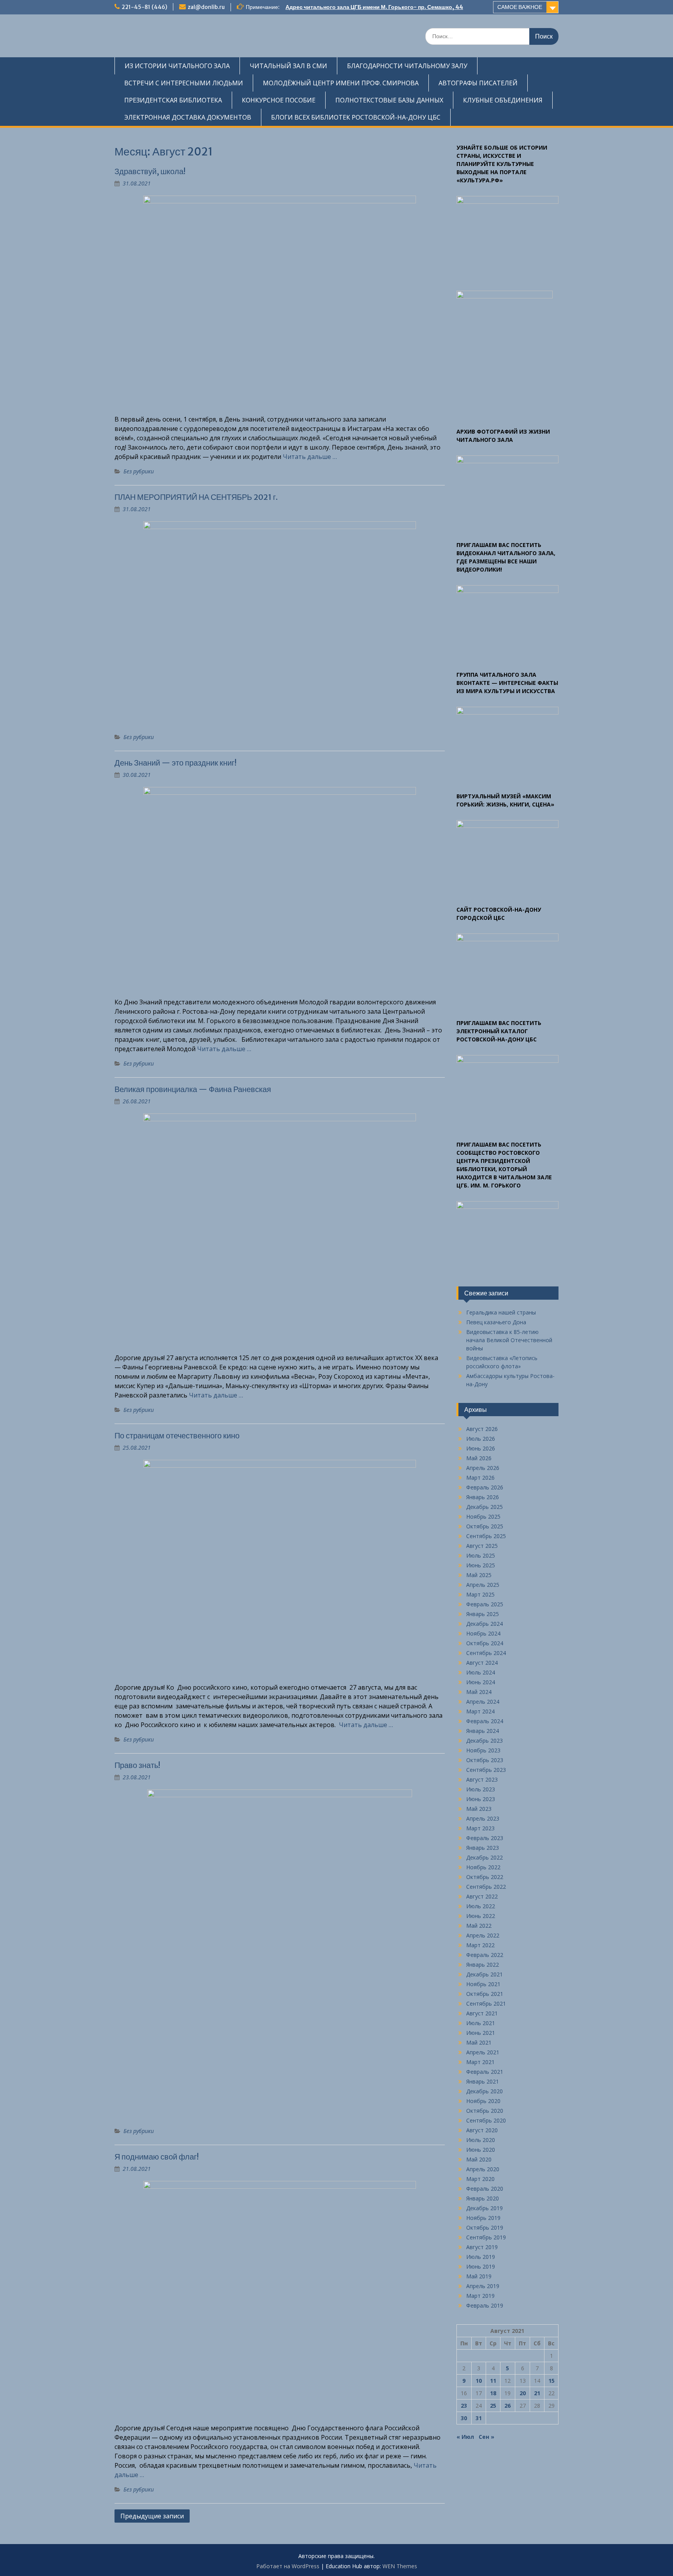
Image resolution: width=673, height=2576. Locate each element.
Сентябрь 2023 (486, 1770)
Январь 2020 (483, 2198)
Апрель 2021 (483, 2052)
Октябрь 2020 (485, 2111)
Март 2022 (480, 1945)
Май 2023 (479, 1809)
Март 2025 (480, 1594)
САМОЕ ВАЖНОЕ (520, 7)
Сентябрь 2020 (486, 2120)
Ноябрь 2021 (483, 1984)
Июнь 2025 (481, 1565)
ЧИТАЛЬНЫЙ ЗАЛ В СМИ (288, 66)
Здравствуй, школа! (150, 171)
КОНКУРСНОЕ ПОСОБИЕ (279, 100)
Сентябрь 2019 (486, 2237)
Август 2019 (482, 2247)
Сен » (486, 2437)
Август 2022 (482, 1896)
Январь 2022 (483, 1965)
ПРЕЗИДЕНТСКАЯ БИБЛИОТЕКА (173, 100)
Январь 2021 (483, 2081)
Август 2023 (482, 1779)
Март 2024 (480, 1711)
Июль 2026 (481, 1439)
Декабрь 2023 (484, 1741)
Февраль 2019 (485, 2305)
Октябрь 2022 (485, 1877)
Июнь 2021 (481, 2033)
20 (523, 2393)
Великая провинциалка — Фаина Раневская (193, 1089)
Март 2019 (480, 2296)
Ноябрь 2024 (483, 1633)
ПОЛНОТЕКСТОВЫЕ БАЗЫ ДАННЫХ (389, 100)
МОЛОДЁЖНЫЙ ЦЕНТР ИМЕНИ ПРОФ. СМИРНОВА (341, 83)
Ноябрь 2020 (483, 2101)
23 (464, 2406)
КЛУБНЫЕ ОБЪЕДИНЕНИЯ (503, 100)
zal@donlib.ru (206, 7)
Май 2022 (479, 1926)
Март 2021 (480, 2062)
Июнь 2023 (481, 1799)
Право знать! (137, 1765)
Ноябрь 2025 (483, 1516)
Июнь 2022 (481, 1916)
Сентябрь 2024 (486, 1653)
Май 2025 (479, 1575)
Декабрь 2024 (484, 1624)
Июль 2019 (481, 2257)
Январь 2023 (483, 1848)
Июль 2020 (481, 2140)
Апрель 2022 (483, 1935)
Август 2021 (482, 2013)
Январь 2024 (483, 1731)
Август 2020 (482, 2130)
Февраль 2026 (485, 1487)
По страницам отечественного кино (177, 1435)
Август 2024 (482, 1663)
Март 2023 (480, 1828)
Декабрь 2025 (484, 1507)
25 (493, 2406)
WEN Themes (400, 2566)
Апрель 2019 (483, 2286)
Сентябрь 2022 (486, 1887)
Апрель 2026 (483, 1468)
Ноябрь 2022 (483, 1867)
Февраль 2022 (485, 1955)
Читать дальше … (310, 457)
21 (537, 2393)
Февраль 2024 (485, 1721)
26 (507, 2406)
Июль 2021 (481, 2023)
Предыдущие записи (152, 2516)
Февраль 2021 (485, 2072)
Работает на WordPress (288, 2566)
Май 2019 (479, 2276)
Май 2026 (479, 1458)
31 (479, 2418)
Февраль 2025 (485, 1604)
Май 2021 (479, 2042)
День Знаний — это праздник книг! (175, 763)
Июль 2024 (481, 1672)
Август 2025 (482, 1546)
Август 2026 (482, 1429)
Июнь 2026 (481, 1448)
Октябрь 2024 (485, 1643)
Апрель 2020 (483, 2169)
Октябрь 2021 (485, 1994)
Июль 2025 (481, 1555)
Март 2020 (480, 2179)
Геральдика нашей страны (501, 1312)
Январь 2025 (483, 1614)
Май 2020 (479, 2159)
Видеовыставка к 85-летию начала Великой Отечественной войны (509, 1340)
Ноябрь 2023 (483, 1750)
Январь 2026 (483, 1497)
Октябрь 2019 (485, 2228)
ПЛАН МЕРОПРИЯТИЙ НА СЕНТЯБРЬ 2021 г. (196, 497)
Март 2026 (480, 1478)
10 (479, 2381)
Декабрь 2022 (484, 1857)
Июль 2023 (481, 1789)
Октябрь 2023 (485, 1760)
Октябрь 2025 (485, 1526)
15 (551, 2381)
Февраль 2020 (485, 2189)
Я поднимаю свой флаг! (157, 2157)
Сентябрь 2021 (486, 2003)
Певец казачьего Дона (496, 1322)
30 (464, 2418)
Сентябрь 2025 (486, 1536)
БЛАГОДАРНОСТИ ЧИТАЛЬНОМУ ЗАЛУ (407, 66)
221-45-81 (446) (144, 7)
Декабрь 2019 (484, 2208)
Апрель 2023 (483, 1818)
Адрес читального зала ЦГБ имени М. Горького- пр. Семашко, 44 (374, 7)
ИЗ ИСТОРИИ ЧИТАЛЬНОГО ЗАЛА (177, 66)
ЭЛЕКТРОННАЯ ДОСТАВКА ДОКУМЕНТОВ (188, 117)
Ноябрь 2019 (483, 2218)
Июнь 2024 (481, 1682)
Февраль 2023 (485, 1838)
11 (493, 2381)
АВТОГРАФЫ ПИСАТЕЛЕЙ (478, 83)
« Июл (465, 2437)
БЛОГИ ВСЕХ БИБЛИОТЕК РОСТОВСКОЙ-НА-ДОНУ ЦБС (356, 117)
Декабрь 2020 (484, 2091)
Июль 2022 (481, 1906)
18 (493, 2393)
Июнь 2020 (481, 2150)
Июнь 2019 (481, 2266)
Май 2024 (479, 1692)
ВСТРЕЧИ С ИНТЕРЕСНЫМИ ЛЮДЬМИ (184, 83)
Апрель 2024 (483, 1702)
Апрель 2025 (483, 1585)
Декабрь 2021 (484, 1974)
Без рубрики (139, 471)
